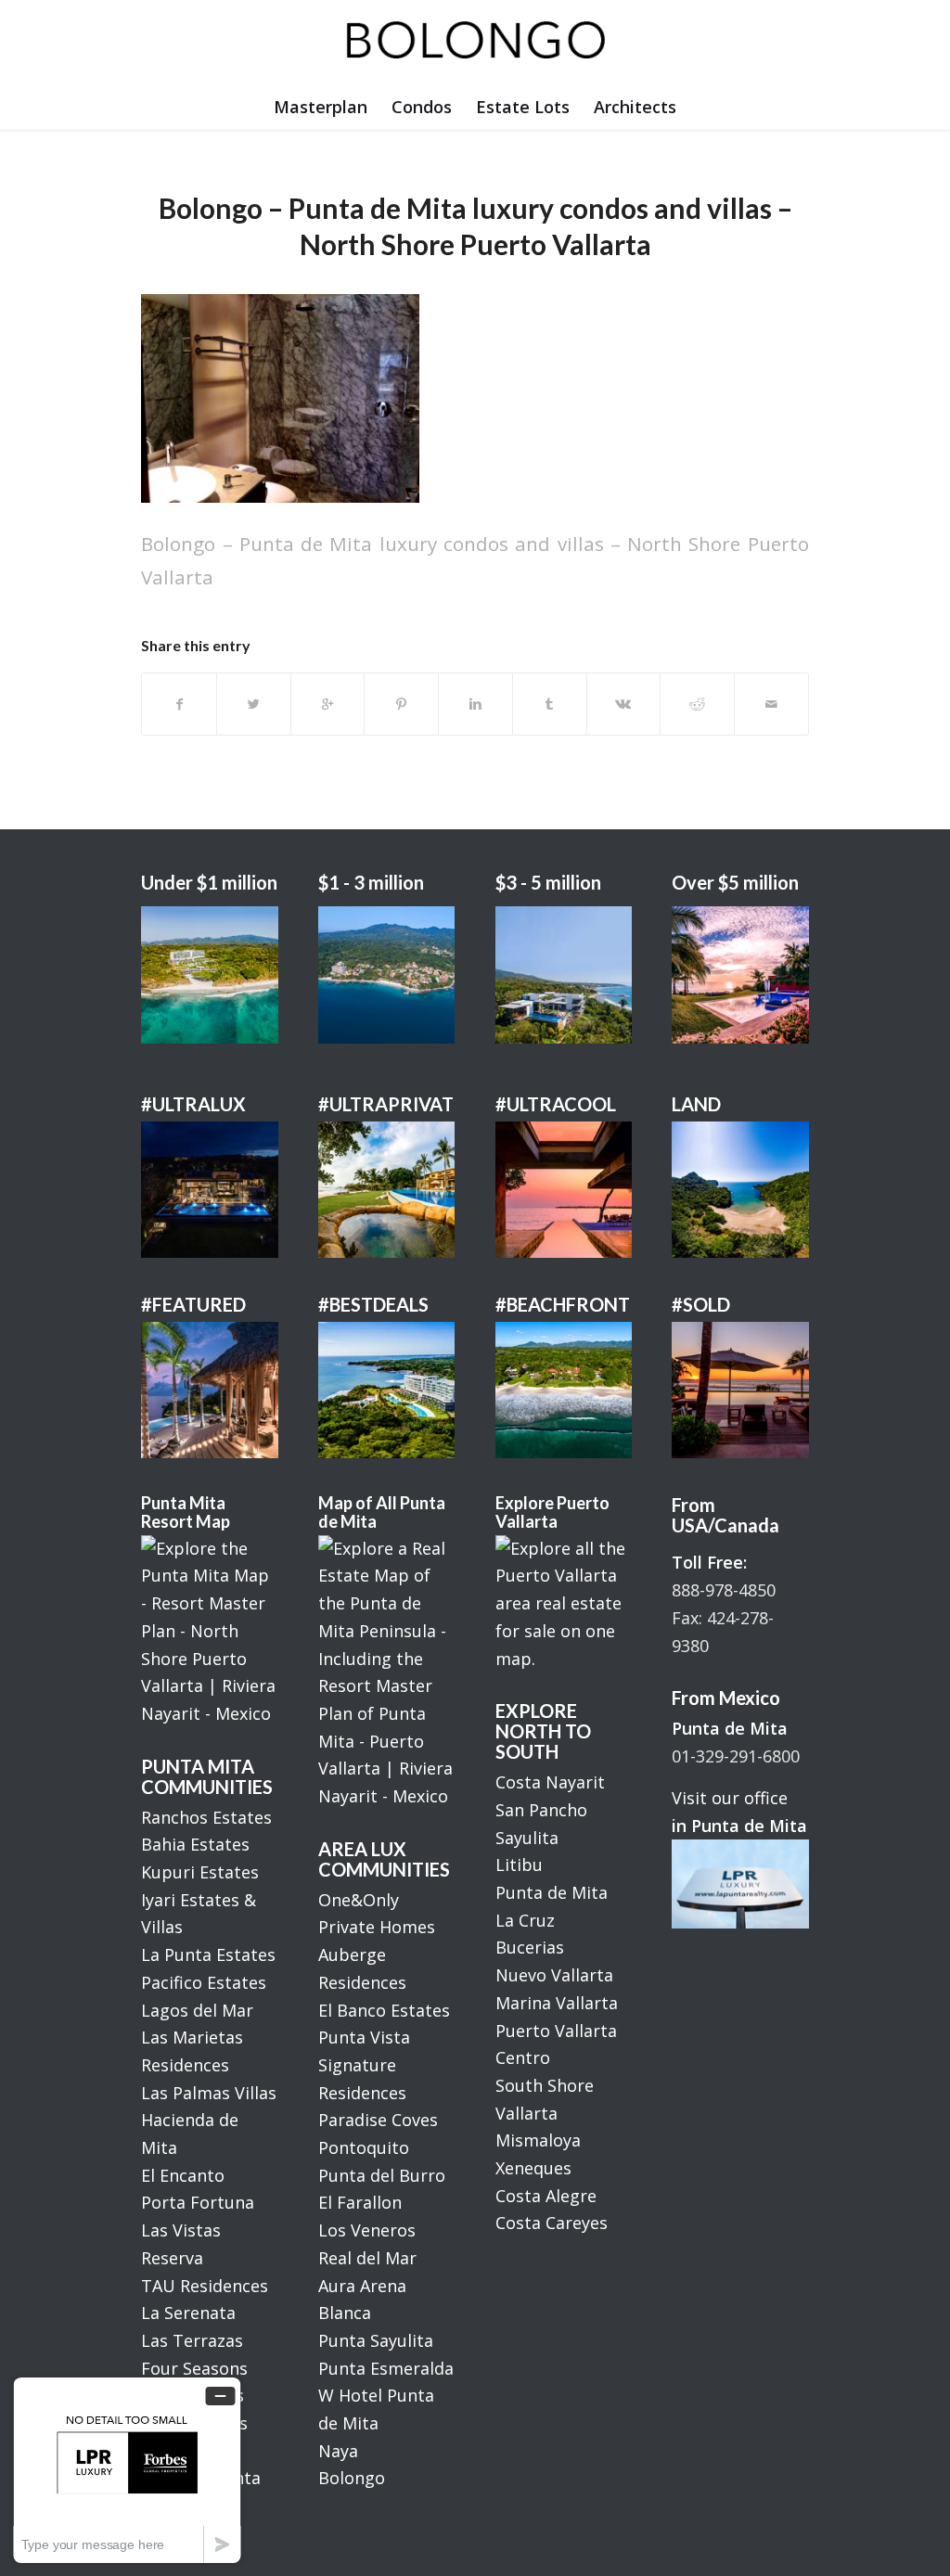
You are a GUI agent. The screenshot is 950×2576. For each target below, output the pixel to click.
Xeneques (533, 2168)
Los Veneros (367, 2230)
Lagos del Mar (197, 2010)
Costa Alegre (546, 2196)
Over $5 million (735, 882)
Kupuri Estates (200, 1872)
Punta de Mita (552, 1892)
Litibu (519, 1865)
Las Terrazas (192, 2340)
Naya (338, 2451)
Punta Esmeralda (386, 2368)
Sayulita (527, 1838)
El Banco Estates (384, 2010)
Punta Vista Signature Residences (364, 2064)
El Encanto (183, 2175)
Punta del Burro (382, 2175)
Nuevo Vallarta (554, 1975)
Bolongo (352, 2478)
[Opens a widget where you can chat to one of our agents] (127, 2470)
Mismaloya (538, 2140)
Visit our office (730, 1798)
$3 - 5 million (548, 882)
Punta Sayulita (376, 2340)
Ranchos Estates (206, 1817)
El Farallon (360, 2202)
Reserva (172, 2258)
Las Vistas (181, 2230)
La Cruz (525, 1920)
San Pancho (541, 1810)
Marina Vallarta (557, 2003)
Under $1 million (209, 882)
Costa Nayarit (550, 1782)
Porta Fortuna (198, 2202)
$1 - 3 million (371, 882)
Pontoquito (364, 2147)
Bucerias (530, 1947)
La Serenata (188, 2313)
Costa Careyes (552, 2223)
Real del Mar (367, 2258)
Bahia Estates (195, 1844)
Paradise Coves (378, 2120)
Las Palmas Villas (209, 2093)
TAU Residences (205, 2286)
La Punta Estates (208, 1954)
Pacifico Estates (204, 1982)
